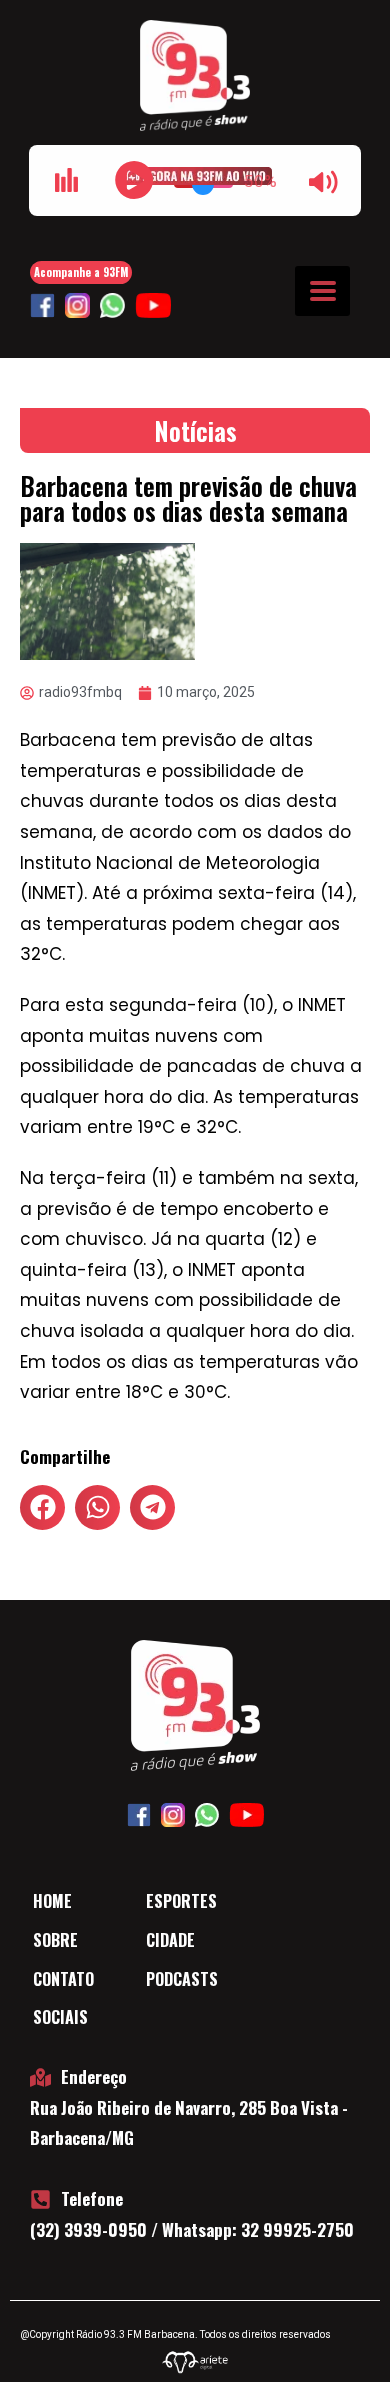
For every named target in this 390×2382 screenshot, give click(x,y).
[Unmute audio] (324, 182)
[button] (42, 1507)
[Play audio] (134, 180)
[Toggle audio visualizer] (66, 180)
